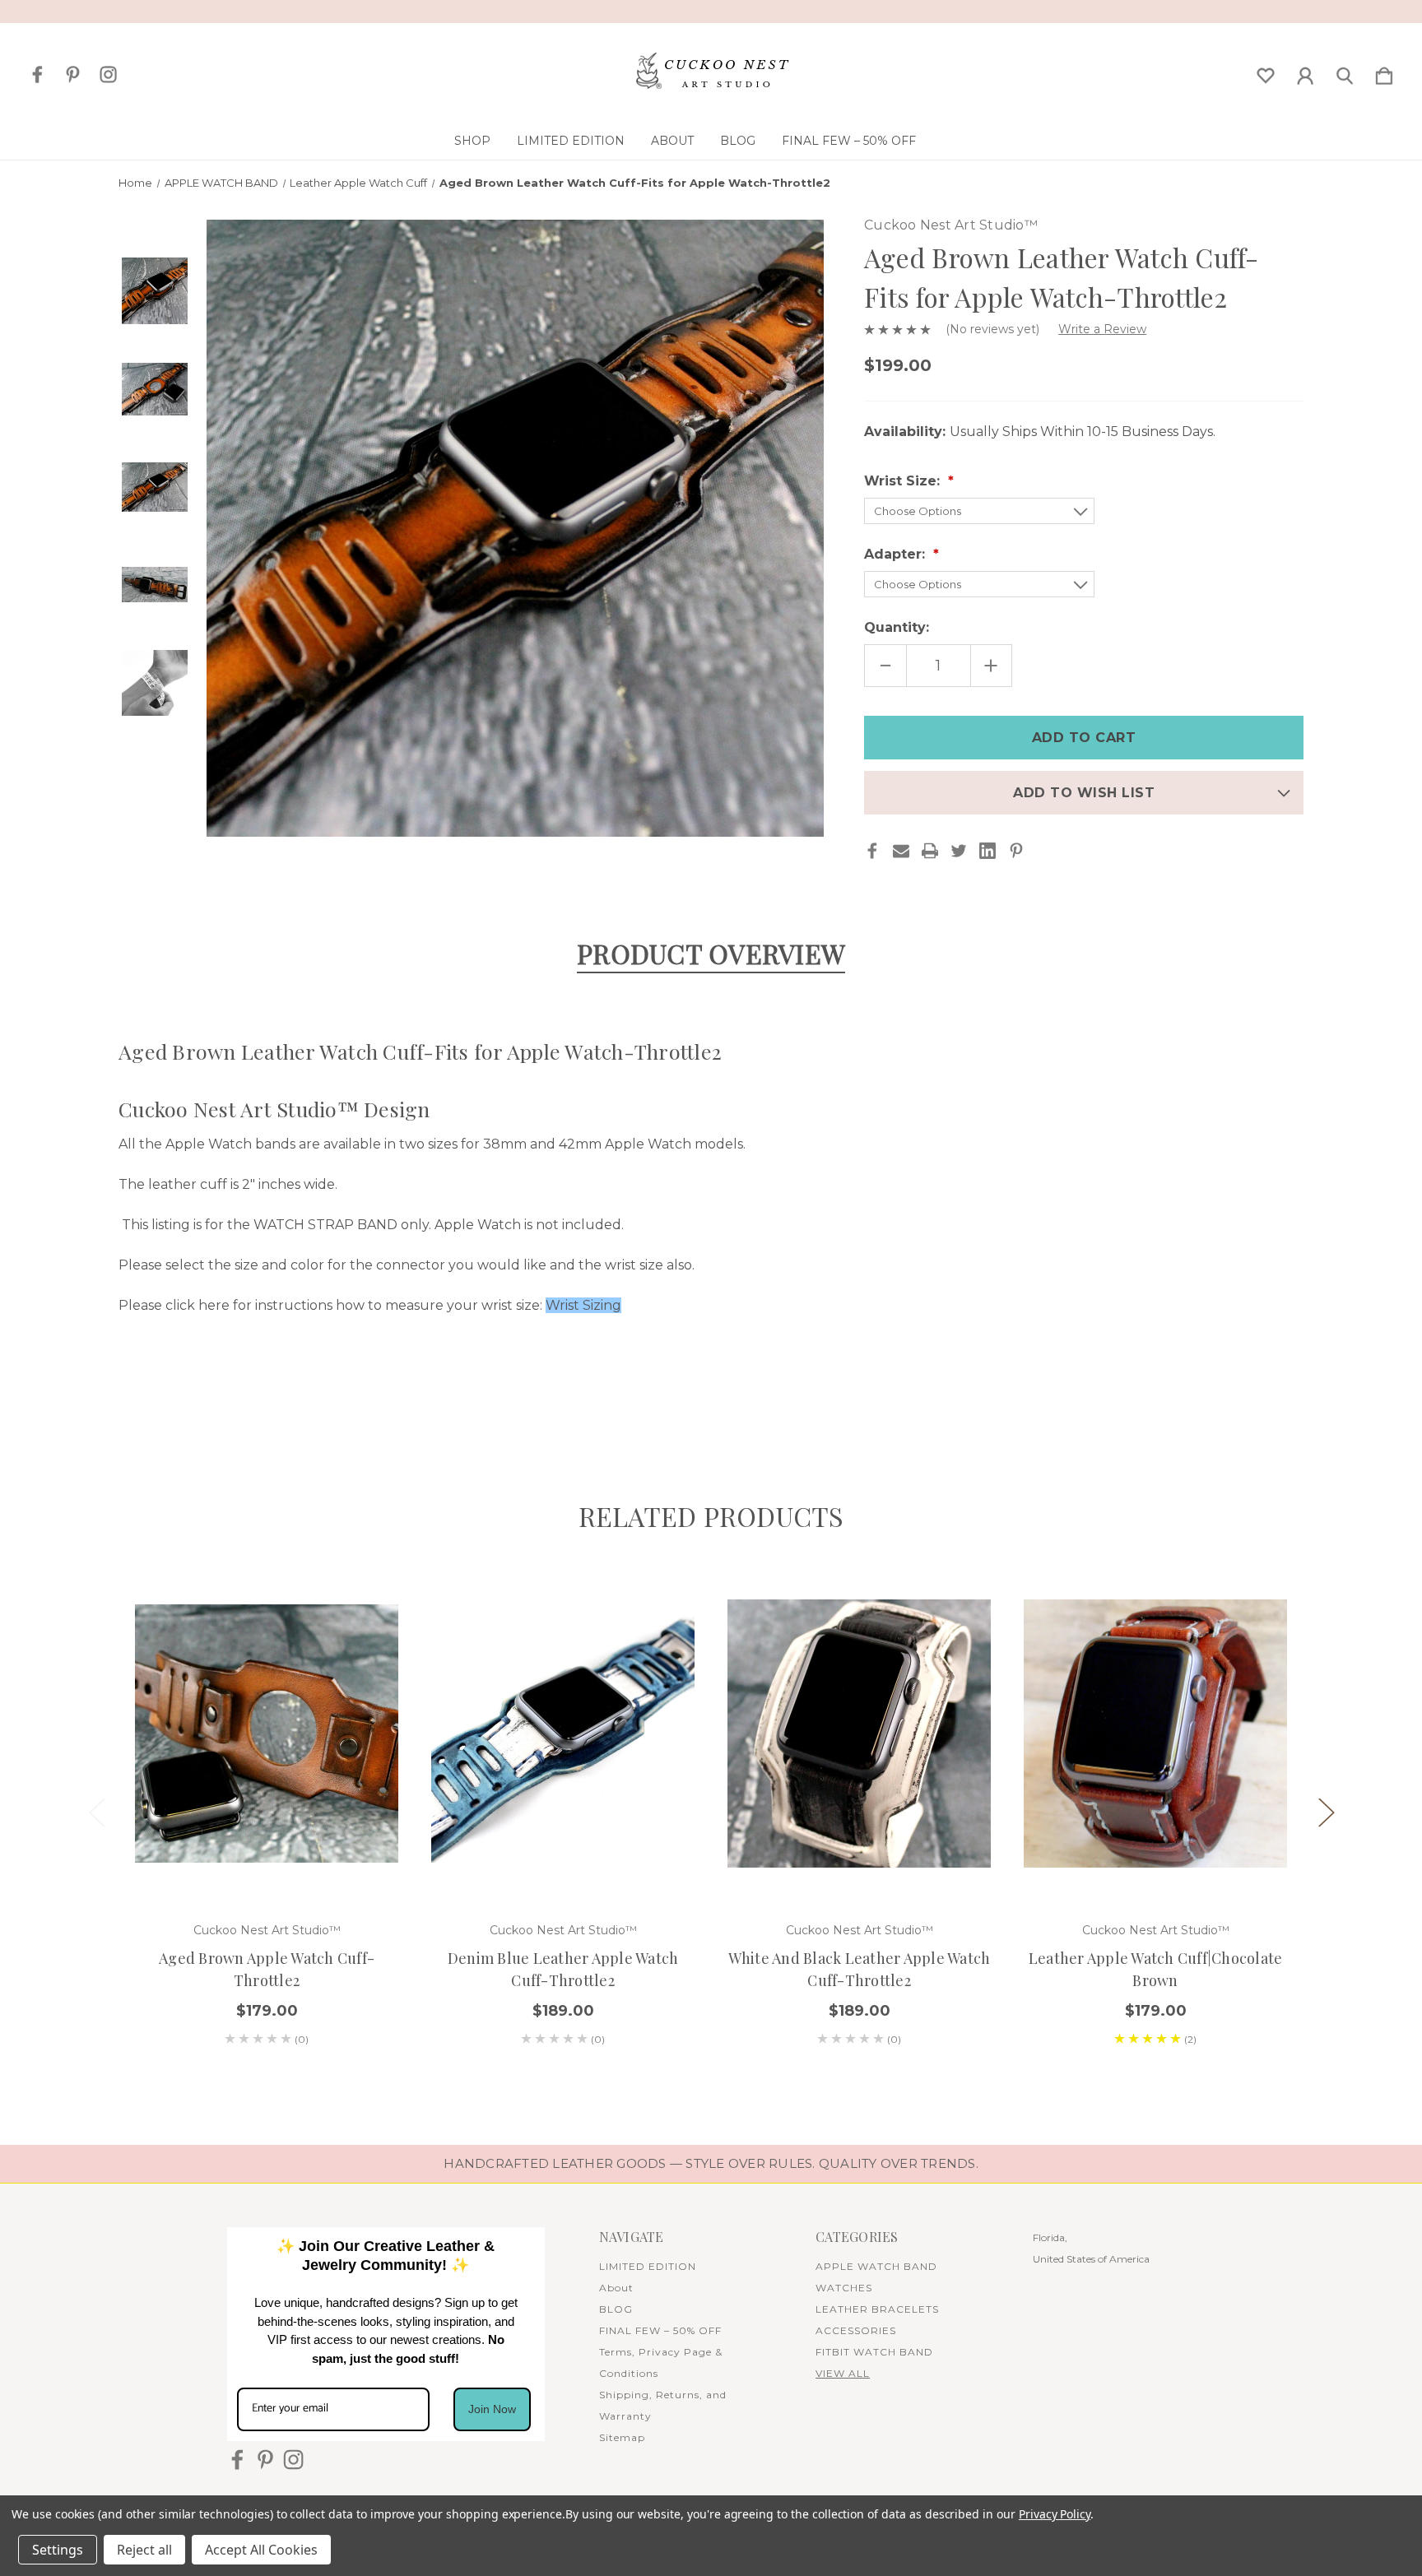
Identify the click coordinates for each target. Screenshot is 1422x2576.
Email (506, 1357)
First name (518, 1257)
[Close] (938, 1067)
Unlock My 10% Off (711, 1463)
